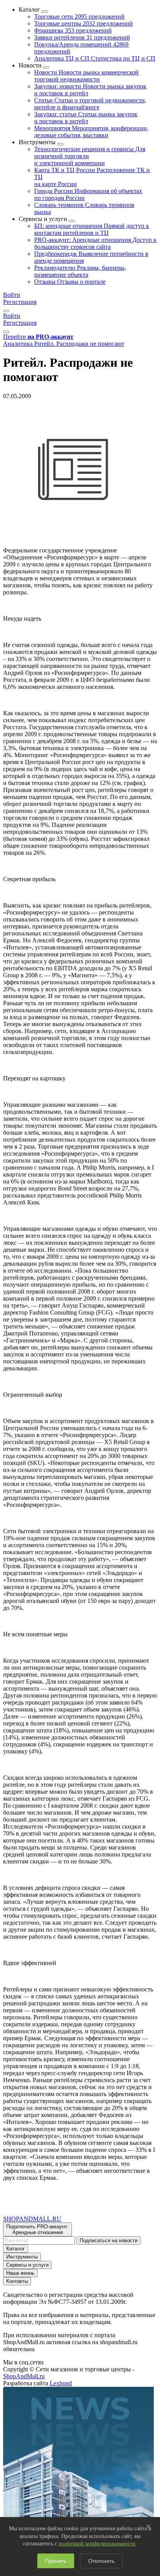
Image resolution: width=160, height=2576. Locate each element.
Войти (12, 295)
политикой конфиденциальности (97, 2544)
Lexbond (61, 2383)
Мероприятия (91, 132)
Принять (56, 2561)
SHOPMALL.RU (32, 2219)
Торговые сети (79, 16)
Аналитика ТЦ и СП (95, 58)
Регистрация (20, 302)
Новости (86, 76)
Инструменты (22, 2257)
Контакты (17, 2281)
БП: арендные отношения (92, 229)
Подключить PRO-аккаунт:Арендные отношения (37, 2229)
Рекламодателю (80, 271)
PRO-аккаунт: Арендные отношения (95, 243)
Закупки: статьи (86, 118)
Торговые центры (83, 23)
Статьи (90, 104)
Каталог (16, 2249)
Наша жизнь (20, 2273)
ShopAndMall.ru (24, 2376)
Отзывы (70, 282)
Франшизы (73, 30)
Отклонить (101, 2561)
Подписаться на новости (109, 2240)
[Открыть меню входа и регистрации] (6, 311)
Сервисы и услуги (27, 2265)
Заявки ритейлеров (82, 37)
